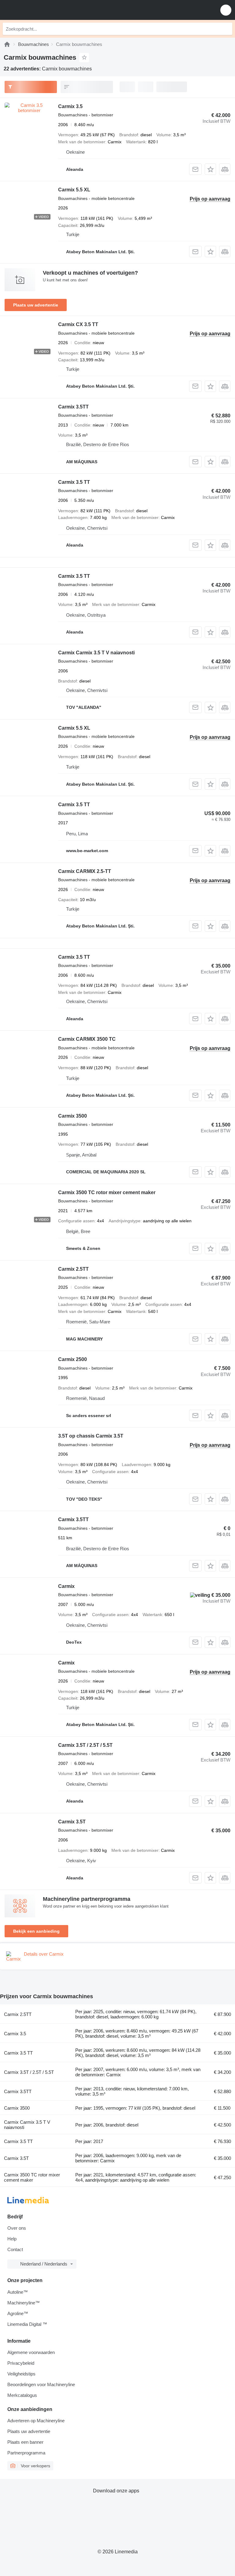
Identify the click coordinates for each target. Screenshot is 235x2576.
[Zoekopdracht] (226, 29)
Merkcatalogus (22, 2395)
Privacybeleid (21, 2363)
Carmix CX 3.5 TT (78, 324)
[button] (226, 10)
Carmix (66, 1586)
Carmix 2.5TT (73, 1269)
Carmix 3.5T (72, 1822)
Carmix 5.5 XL (74, 190)
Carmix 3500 (73, 1116)
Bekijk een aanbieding (36, 1931)
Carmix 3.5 (70, 106)
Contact (15, 2249)
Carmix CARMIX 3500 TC (87, 1039)
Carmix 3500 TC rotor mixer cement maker (107, 1192)
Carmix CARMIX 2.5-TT (85, 871)
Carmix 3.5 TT (74, 482)
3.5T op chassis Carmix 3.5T (91, 1436)
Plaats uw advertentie (36, 305)
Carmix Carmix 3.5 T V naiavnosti (96, 653)
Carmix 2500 (73, 1359)
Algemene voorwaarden (31, 2352)
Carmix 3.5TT (73, 407)
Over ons (17, 2228)
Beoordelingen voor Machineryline (41, 2384)
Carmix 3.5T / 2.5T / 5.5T (85, 1745)
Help (12, 2239)
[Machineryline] (7, 44)
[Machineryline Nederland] (43, 10)
